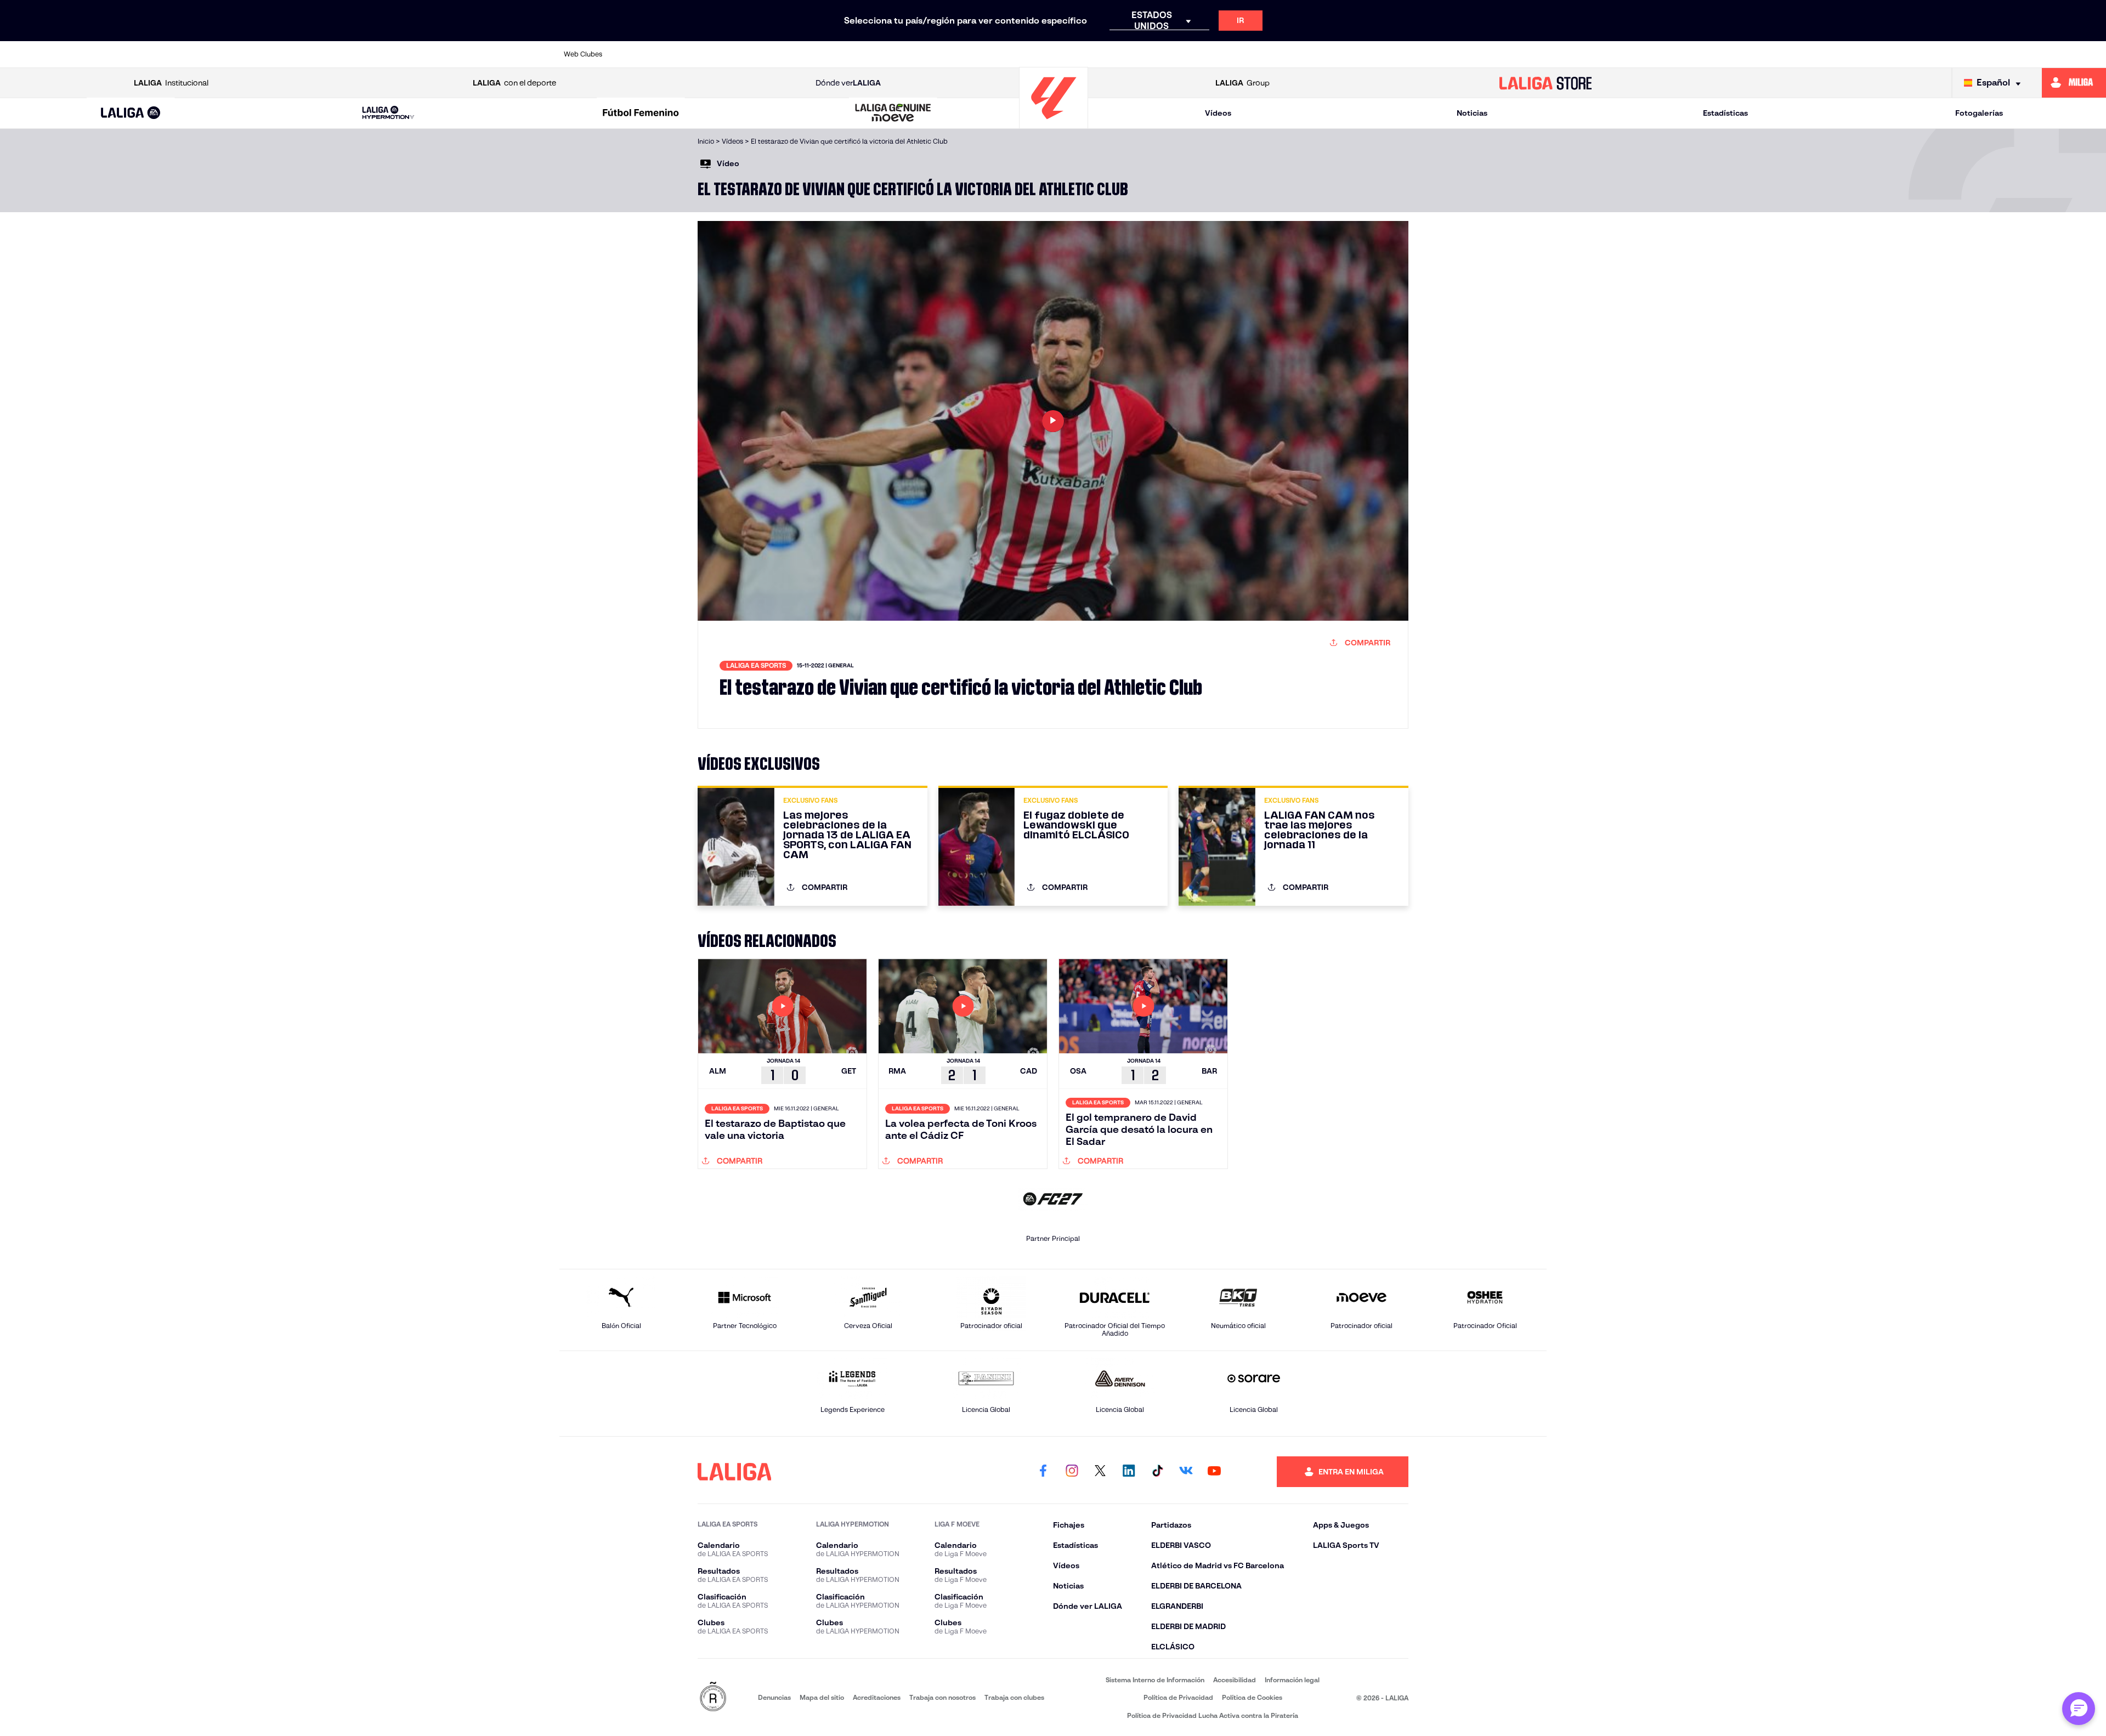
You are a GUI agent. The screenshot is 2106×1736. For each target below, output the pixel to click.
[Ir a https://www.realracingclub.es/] (1111, 54)
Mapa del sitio (822, 1697)
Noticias (1472, 113)
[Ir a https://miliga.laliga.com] (2074, 83)
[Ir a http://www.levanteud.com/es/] (1017, 54)
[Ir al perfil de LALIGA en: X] (1100, 1472)
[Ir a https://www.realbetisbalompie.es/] (1299, 54)
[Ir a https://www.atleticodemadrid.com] (688, 54)
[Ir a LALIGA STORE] (1545, 83)
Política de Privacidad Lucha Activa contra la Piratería (1213, 1715)
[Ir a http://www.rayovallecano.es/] (1158, 54)
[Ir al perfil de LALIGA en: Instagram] (1072, 1472)
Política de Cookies (1252, 1697)
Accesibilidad (1235, 1680)
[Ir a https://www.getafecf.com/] (970, 54)
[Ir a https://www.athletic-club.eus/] (641, 54)
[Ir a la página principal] (1054, 124)
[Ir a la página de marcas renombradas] (713, 1697)
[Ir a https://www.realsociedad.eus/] (1393, 54)
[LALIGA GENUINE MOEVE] (893, 114)
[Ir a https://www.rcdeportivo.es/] (1205, 54)
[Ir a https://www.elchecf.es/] (876, 54)
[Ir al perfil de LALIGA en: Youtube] (1214, 1472)
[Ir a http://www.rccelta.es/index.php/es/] (782, 54)
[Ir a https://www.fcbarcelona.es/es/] (923, 54)
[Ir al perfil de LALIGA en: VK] (1186, 1472)
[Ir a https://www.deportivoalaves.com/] (829, 54)
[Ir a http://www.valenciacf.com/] (1487, 54)
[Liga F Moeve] (641, 114)
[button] (131, 113)
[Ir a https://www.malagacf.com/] (1064, 54)
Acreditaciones (877, 1697)
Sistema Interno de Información (1155, 1680)
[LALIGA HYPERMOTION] (388, 113)
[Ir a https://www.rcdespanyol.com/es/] (1252, 54)
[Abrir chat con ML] (2079, 1709)
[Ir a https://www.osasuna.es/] (735, 54)
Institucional (171, 83)
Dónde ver (848, 83)
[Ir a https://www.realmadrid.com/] (1346, 54)
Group (1242, 83)
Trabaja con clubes (1014, 1697)
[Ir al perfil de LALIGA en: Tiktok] (1157, 1472)
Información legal (1292, 1680)
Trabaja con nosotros (942, 1697)
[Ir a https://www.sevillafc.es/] (1440, 54)
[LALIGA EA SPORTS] (131, 114)
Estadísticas (1725, 113)
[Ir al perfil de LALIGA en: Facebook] (1043, 1472)
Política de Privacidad (1178, 1697)
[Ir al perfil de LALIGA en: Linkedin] (1129, 1472)
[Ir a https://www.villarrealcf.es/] (1534, 54)
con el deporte (514, 83)
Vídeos (1218, 113)
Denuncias (774, 1697)
